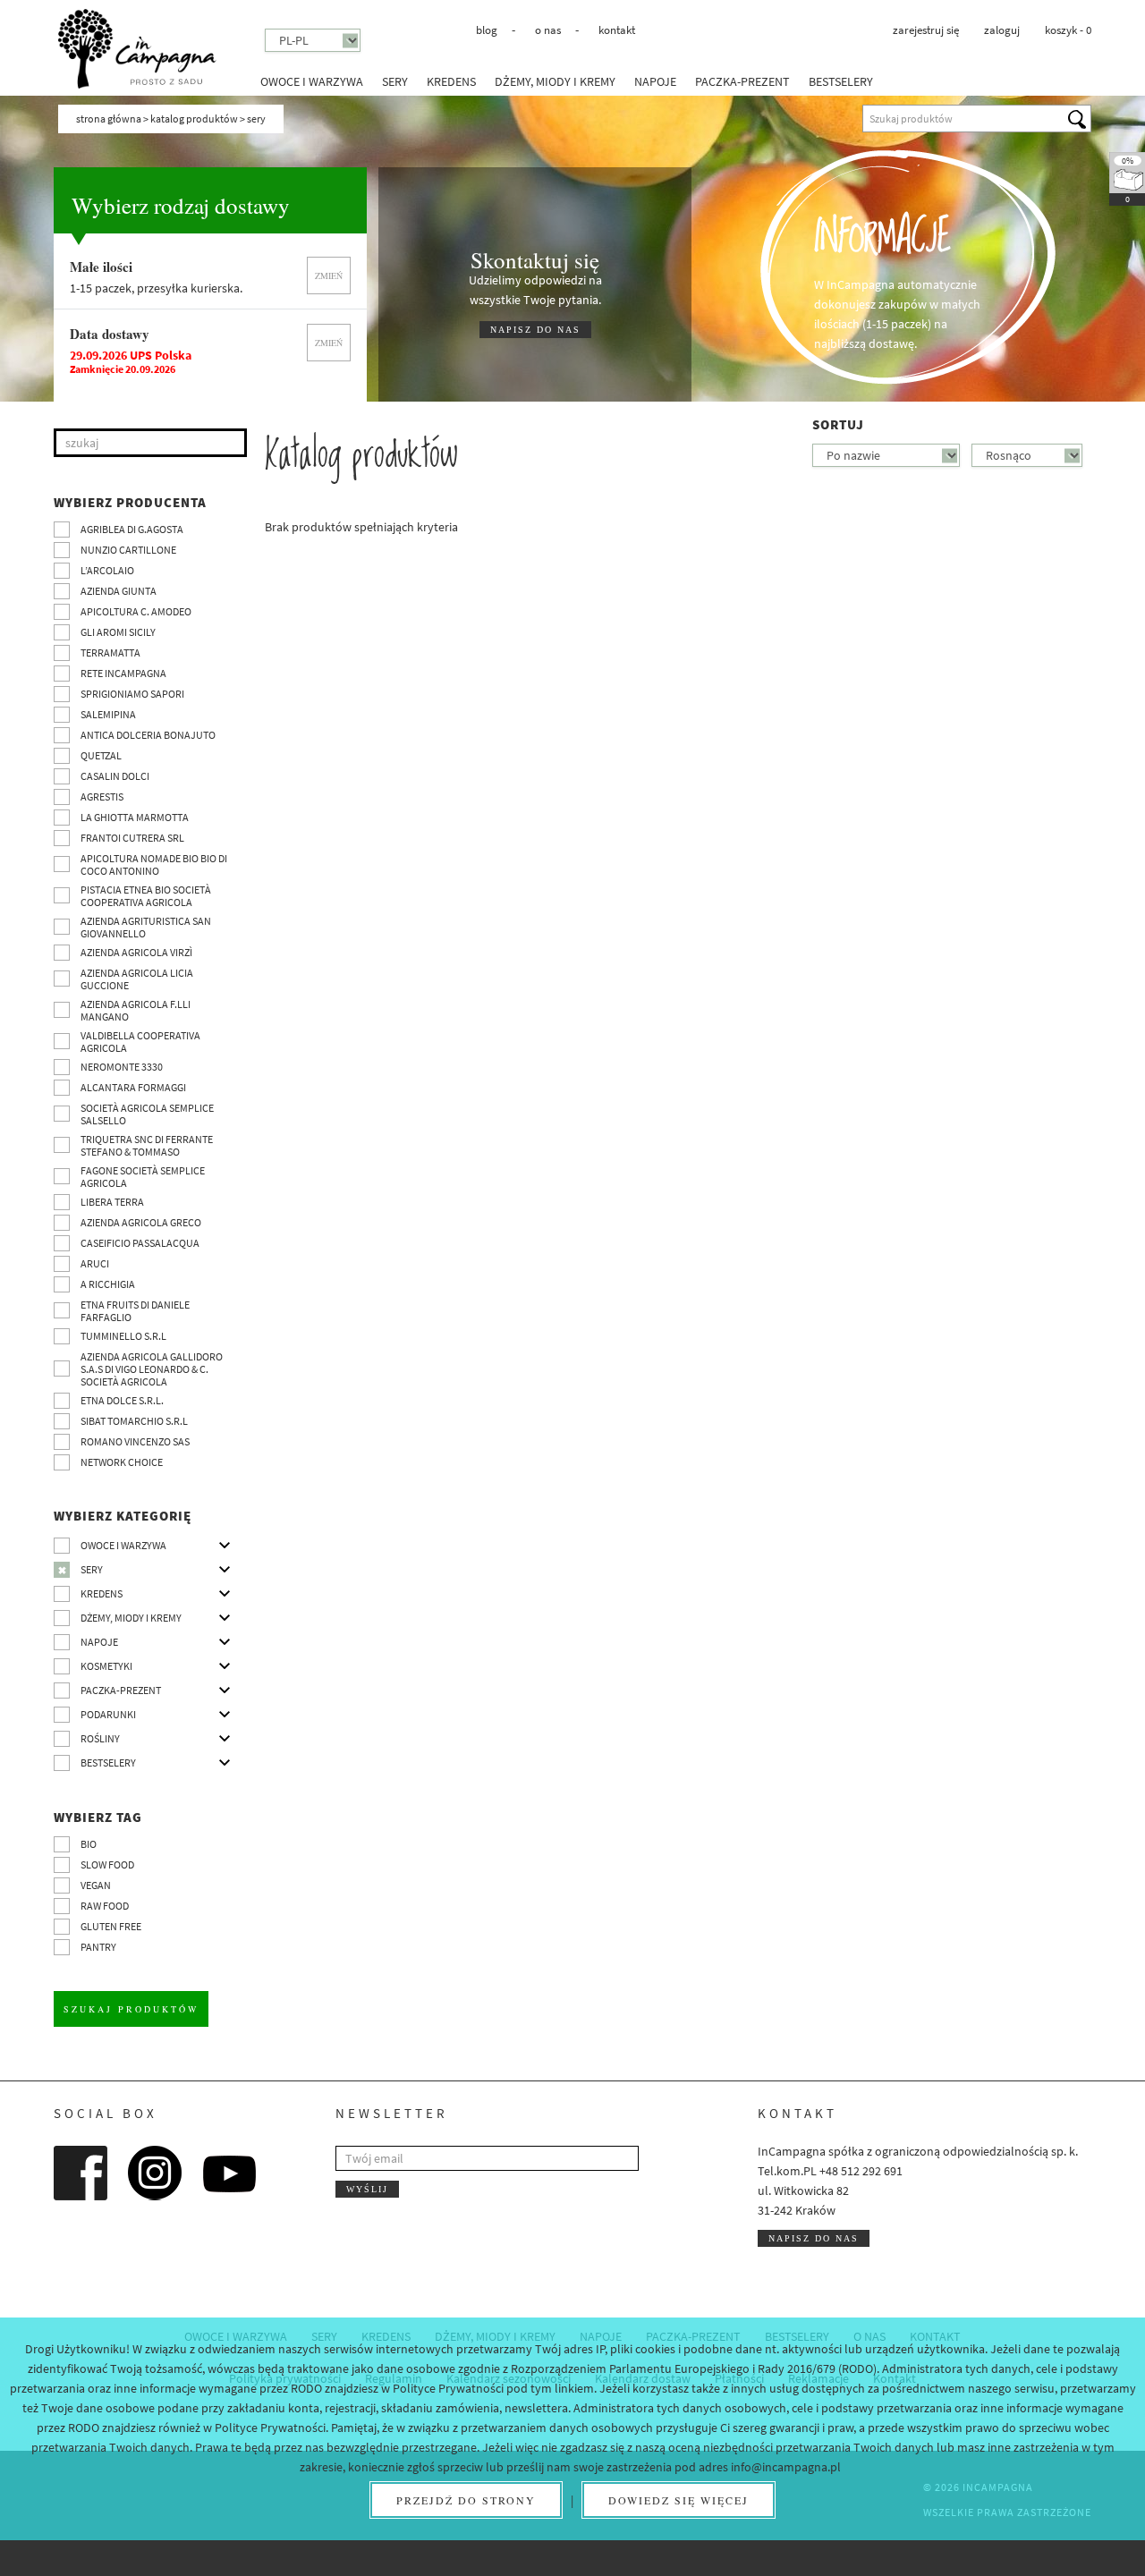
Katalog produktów (194, 119)
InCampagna (137, 49)
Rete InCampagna (123, 673)
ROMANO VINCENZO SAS (135, 1441)
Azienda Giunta (119, 591)
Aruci (95, 1263)
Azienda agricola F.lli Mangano (136, 1010)
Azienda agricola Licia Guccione (137, 979)
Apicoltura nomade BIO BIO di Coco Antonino (154, 864)
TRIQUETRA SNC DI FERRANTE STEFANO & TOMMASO (147, 1145)
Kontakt (617, 30)
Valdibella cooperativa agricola (140, 1042)
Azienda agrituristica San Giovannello (146, 927)
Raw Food (105, 1906)
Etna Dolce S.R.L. (122, 1400)
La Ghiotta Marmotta (135, 817)
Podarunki (108, 1714)
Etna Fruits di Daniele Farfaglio (135, 1311)
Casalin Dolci (115, 776)
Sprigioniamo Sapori (132, 694)
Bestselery (841, 81)
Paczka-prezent (742, 81)
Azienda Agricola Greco (141, 1222)
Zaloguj (1002, 30)
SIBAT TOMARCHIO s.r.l (134, 1421)
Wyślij (367, 2189)
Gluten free (111, 1926)
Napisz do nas (814, 2238)
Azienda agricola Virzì (136, 952)
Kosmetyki (106, 1666)
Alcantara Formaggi (133, 1087)
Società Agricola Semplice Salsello (147, 1114)
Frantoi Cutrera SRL (132, 838)
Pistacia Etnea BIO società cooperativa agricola (146, 896)
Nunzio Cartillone (128, 550)
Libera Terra (112, 1202)
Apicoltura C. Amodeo (136, 611)
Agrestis (102, 797)
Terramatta (110, 652)
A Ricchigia (108, 1284)
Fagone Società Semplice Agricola (143, 1177)
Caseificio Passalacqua (140, 1243)
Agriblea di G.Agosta (132, 529)
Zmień (329, 275)
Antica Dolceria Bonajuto (148, 735)
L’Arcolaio (107, 570)
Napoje (655, 81)
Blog (487, 30)
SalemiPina (108, 714)
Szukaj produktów (131, 2009)
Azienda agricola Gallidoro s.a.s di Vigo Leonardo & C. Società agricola (152, 1369)
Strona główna (109, 119)
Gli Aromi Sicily (118, 632)
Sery (395, 81)
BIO (89, 1844)
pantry (98, 1947)
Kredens (451, 81)
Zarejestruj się (926, 30)
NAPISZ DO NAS (535, 330)
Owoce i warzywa (312, 81)
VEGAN (96, 1885)
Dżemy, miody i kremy (555, 81)
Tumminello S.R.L (123, 1336)
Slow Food (107, 1864)
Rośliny (100, 1738)
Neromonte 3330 (122, 1067)
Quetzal (101, 755)
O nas (548, 30)
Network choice (122, 1462)
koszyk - (1068, 30)
